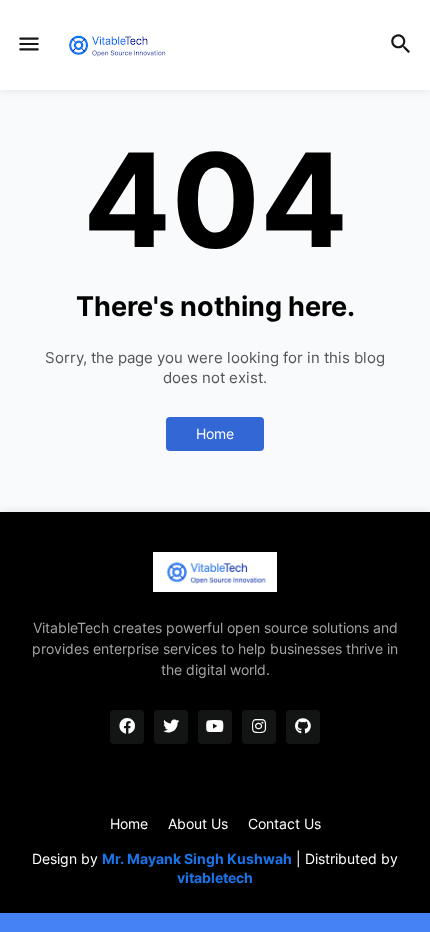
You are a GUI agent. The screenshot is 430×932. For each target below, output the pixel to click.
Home (215, 433)
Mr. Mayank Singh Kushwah (197, 858)
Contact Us (284, 823)
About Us (198, 823)
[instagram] (259, 727)
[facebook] (127, 727)
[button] (27, 45)
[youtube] (215, 727)
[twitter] (171, 727)
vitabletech (215, 877)
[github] (303, 727)
